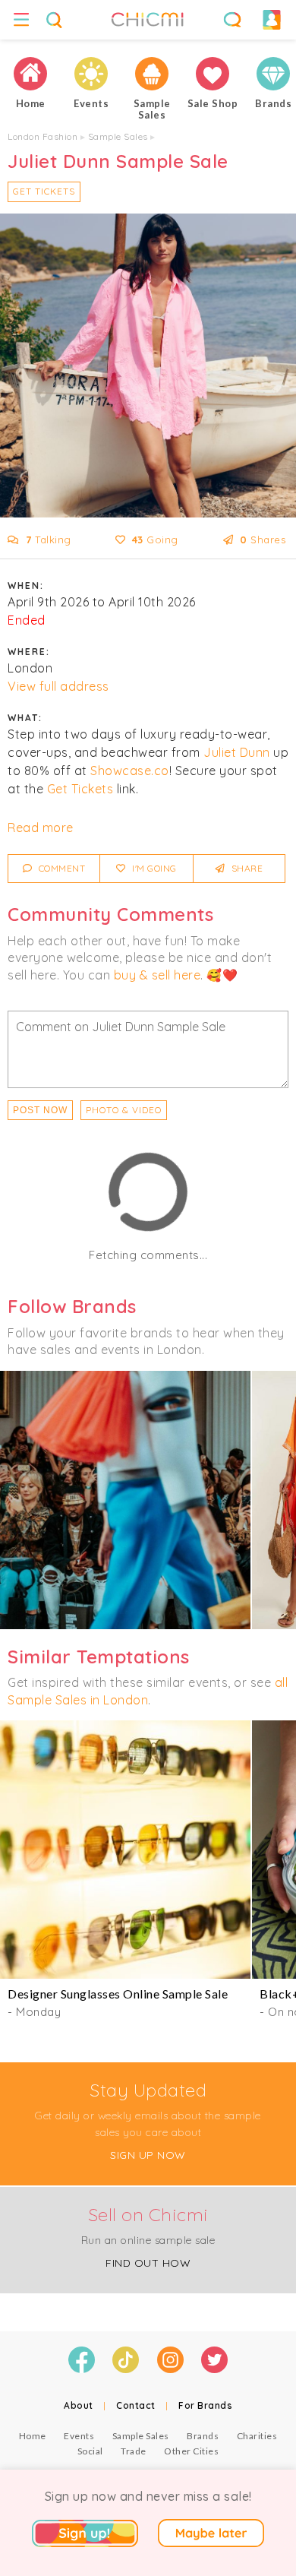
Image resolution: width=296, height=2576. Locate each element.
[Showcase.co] (125, 1500)
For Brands (205, 2405)
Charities (257, 2436)
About (79, 2405)
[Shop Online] (213, 74)
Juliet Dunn (237, 752)
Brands (203, 2436)
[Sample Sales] (152, 74)
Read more (41, 828)
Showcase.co (130, 771)
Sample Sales (118, 136)
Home (33, 2436)
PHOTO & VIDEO (124, 1110)
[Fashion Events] (91, 74)
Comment (60, 868)
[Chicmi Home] (30, 74)
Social (90, 2451)
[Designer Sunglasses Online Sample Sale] (125, 1850)
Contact (136, 2405)
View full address (58, 686)
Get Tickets (44, 191)
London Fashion (43, 136)
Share (246, 868)
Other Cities (191, 2451)
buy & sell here (157, 975)
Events (79, 2436)
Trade (134, 2451)
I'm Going (153, 868)
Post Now (40, 1110)
